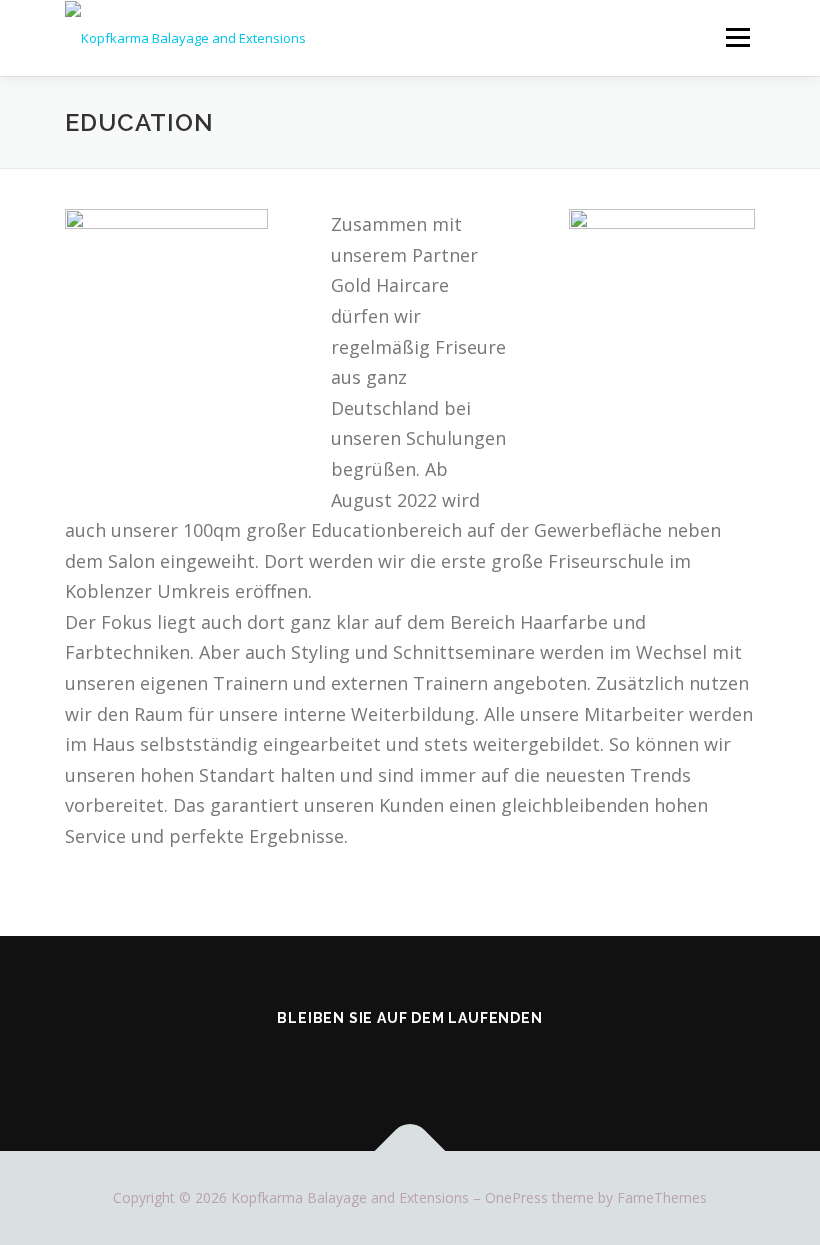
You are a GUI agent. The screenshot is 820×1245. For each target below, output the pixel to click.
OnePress (516, 1197)
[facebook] (382, 1061)
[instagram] (438, 1061)
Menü (737, 37)
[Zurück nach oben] (410, 1151)
